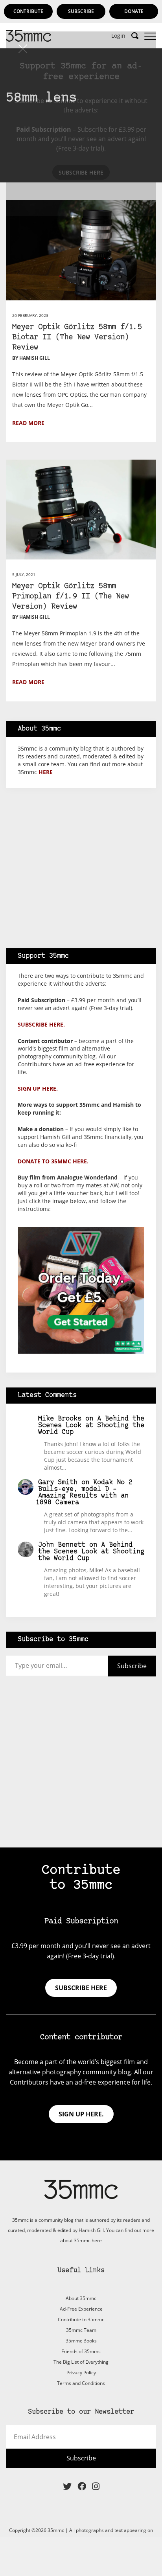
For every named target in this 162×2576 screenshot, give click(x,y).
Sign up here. (38, 1088)
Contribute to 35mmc (81, 2319)
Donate (134, 11)
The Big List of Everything (81, 2362)
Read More (28, 423)
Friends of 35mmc (81, 2351)
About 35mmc (81, 2298)
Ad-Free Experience (81, 2309)
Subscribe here (81, 1988)
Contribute (28, 11)
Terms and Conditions (81, 2383)
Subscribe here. (41, 1024)
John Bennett (62, 1545)
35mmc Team (81, 2330)
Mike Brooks (60, 1419)
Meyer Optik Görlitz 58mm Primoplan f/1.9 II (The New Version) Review (71, 597)
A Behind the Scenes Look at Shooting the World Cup (91, 1425)
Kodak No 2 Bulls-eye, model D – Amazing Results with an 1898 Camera (84, 1492)
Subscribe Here (81, 172)
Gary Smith (58, 1482)
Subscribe (81, 11)
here (46, 772)
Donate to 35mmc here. (53, 1161)
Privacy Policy (81, 2373)
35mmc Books (81, 2341)
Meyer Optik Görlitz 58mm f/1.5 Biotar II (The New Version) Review (77, 338)
